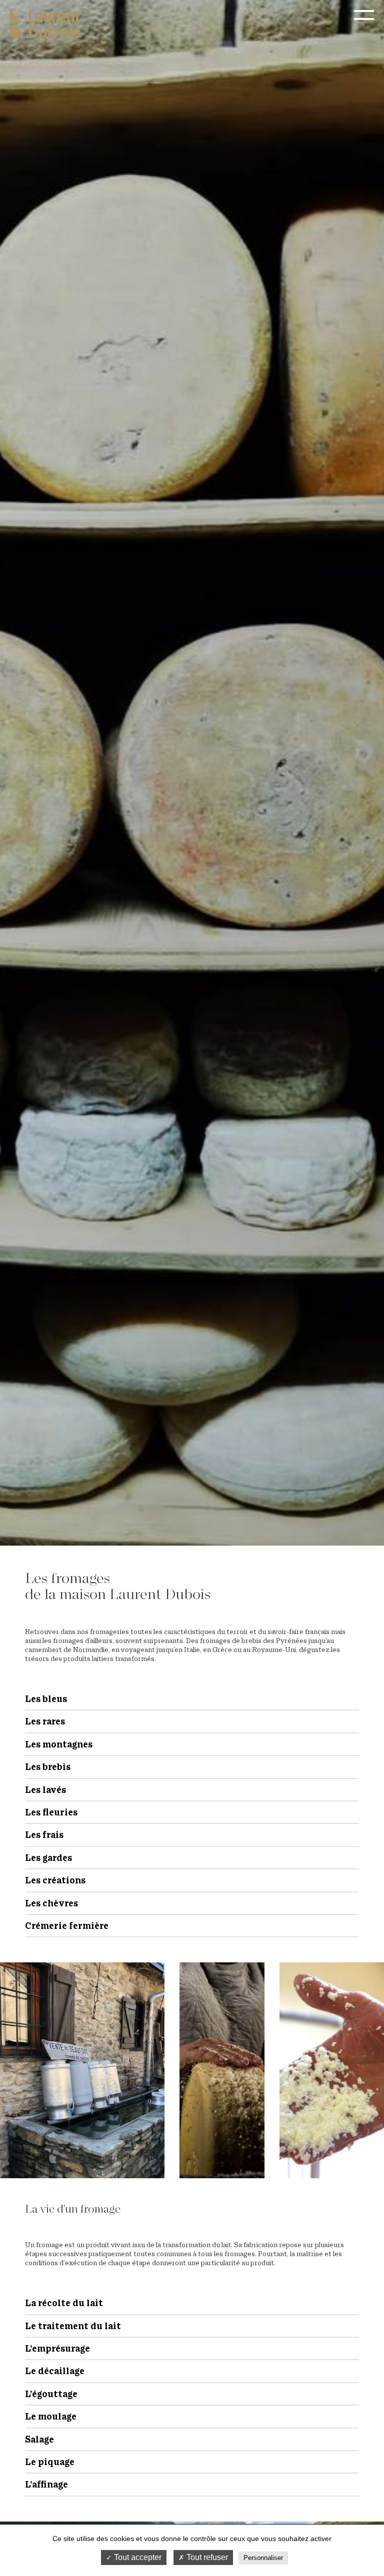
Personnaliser (263, 2558)
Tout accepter (137, 2557)
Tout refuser (206, 2557)
